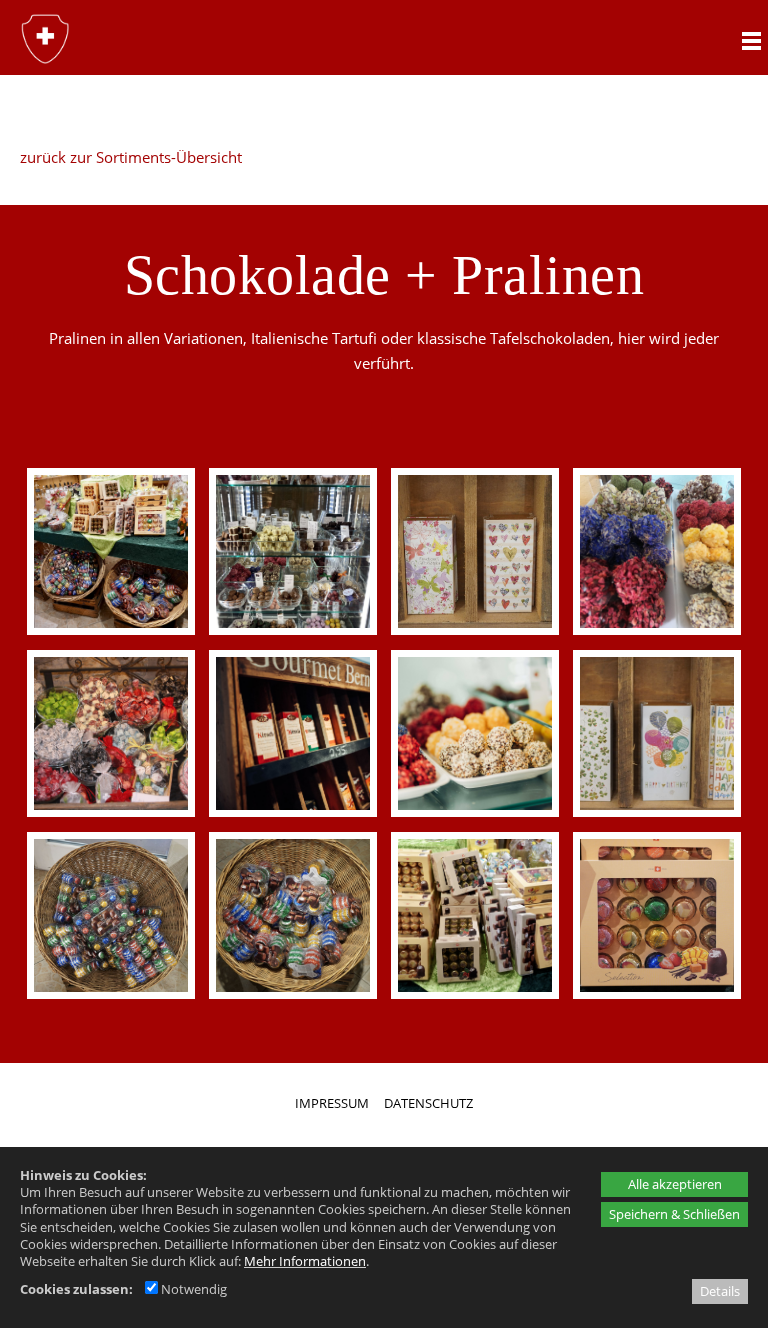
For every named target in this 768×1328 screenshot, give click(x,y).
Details (720, 1291)
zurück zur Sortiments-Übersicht (131, 157)
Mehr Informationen (305, 1261)
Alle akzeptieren (675, 1184)
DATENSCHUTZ (428, 1103)
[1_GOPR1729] (656, 551)
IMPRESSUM (332, 1103)
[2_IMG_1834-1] (110, 733)
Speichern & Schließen (674, 1214)
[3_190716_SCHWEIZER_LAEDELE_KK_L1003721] (292, 733)
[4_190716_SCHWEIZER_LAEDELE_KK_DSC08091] (474, 733)
